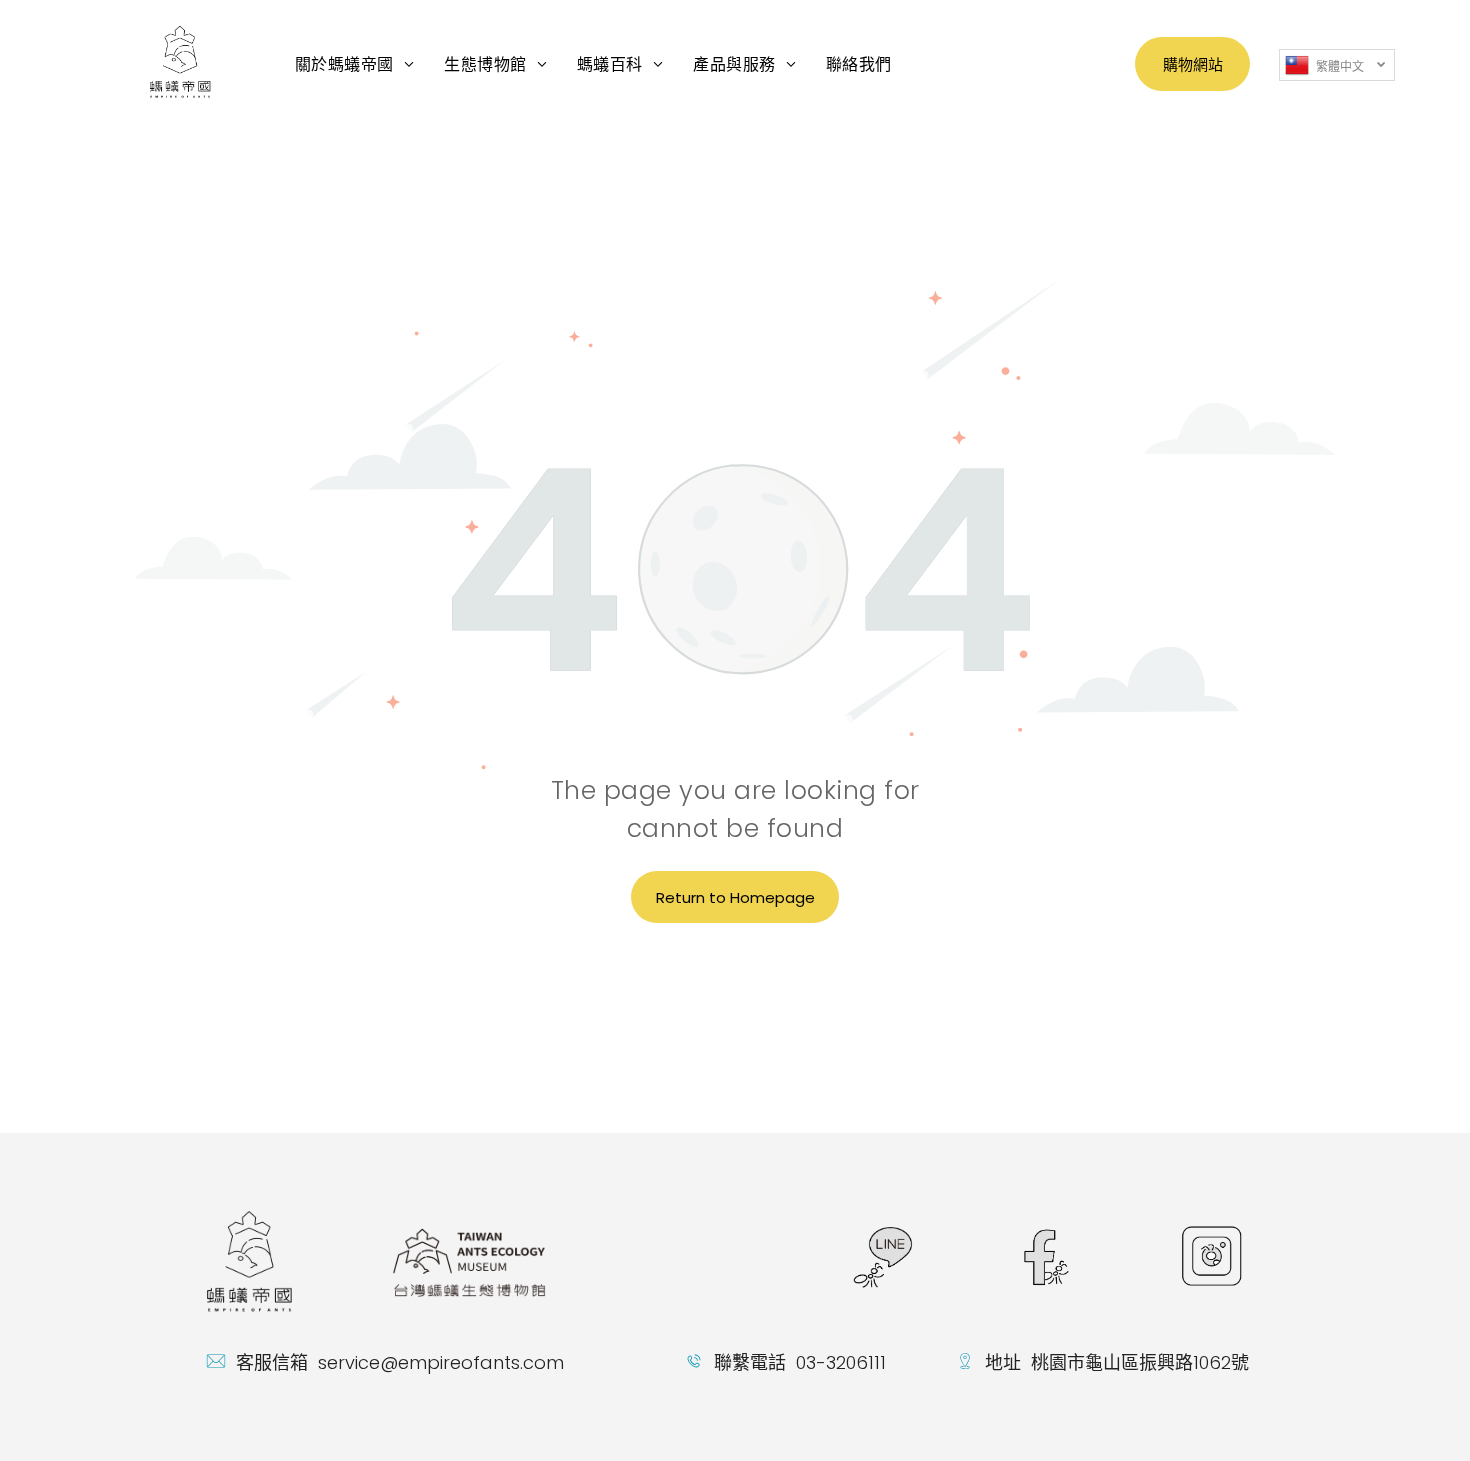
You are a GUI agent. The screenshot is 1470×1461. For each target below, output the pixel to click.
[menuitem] (354, 64)
